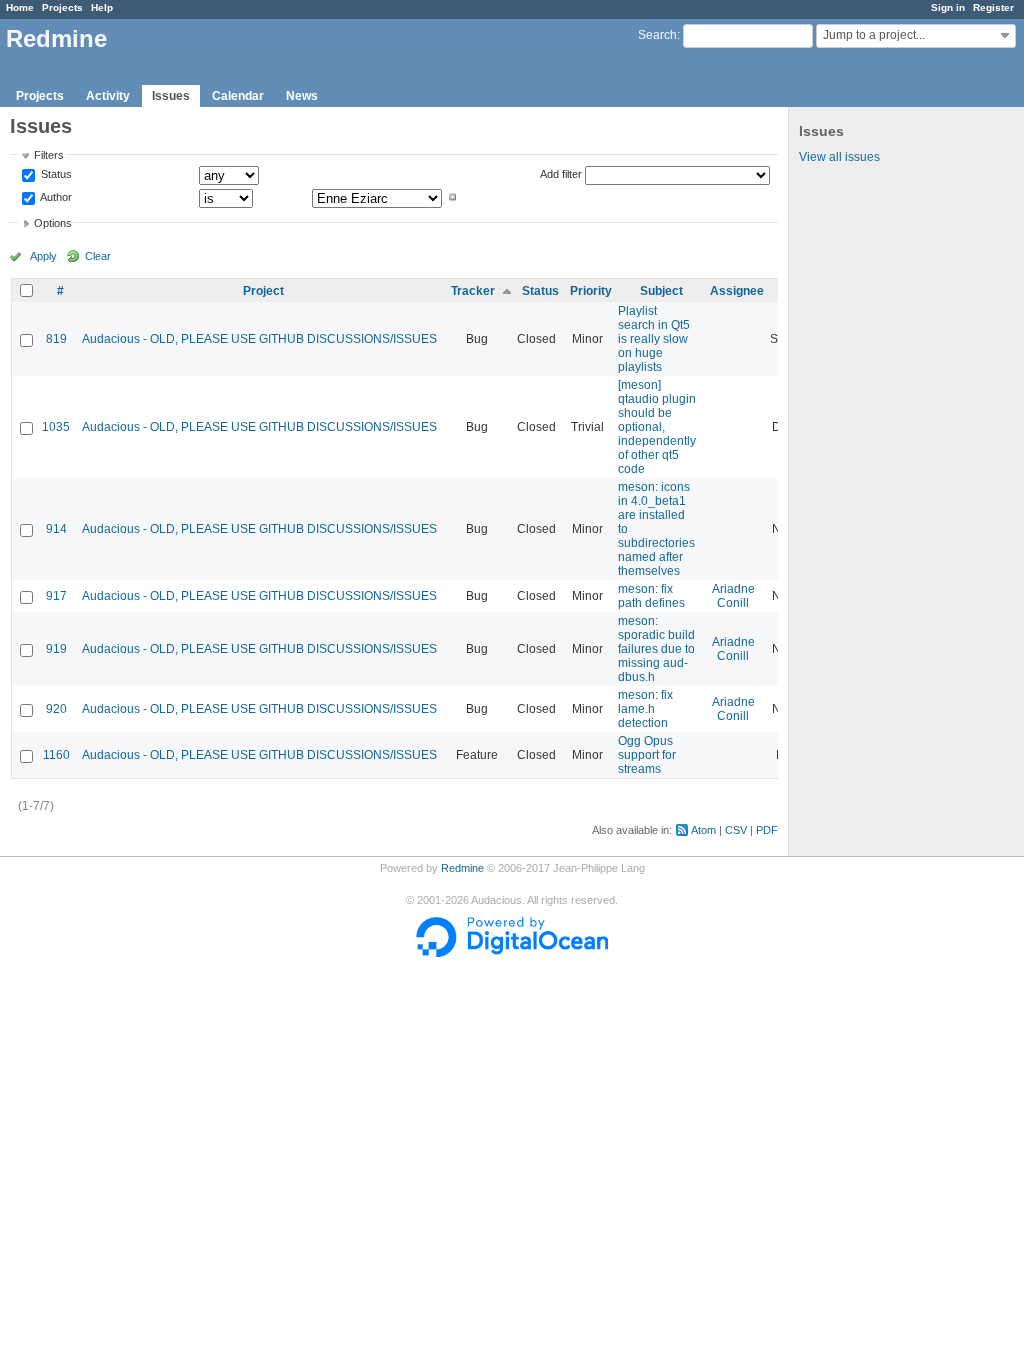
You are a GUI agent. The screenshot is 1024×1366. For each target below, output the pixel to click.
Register (993, 7)
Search (657, 35)
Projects (62, 7)
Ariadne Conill (733, 596)
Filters (49, 155)
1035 (56, 427)
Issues (171, 96)
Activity (108, 96)
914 (56, 529)
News (302, 96)
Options (53, 223)
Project (263, 291)
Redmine (462, 868)
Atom (703, 830)
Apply (43, 256)
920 (56, 709)
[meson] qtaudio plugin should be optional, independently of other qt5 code (657, 427)
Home (20, 7)
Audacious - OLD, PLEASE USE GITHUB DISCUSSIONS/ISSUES (259, 339)
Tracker (473, 291)
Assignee (737, 291)
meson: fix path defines (651, 596)
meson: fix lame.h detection (645, 709)
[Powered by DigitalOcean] (512, 953)
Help (102, 7)
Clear (98, 256)
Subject (661, 291)
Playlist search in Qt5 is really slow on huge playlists (654, 339)
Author (55, 197)
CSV (736, 830)
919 (56, 649)
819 (56, 339)
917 (56, 596)
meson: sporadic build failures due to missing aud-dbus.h (656, 649)
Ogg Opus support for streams (647, 755)
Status (55, 175)
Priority (591, 291)
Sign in (948, 7)
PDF (767, 830)
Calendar (238, 96)
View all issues (839, 157)
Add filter (561, 174)
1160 (56, 755)
